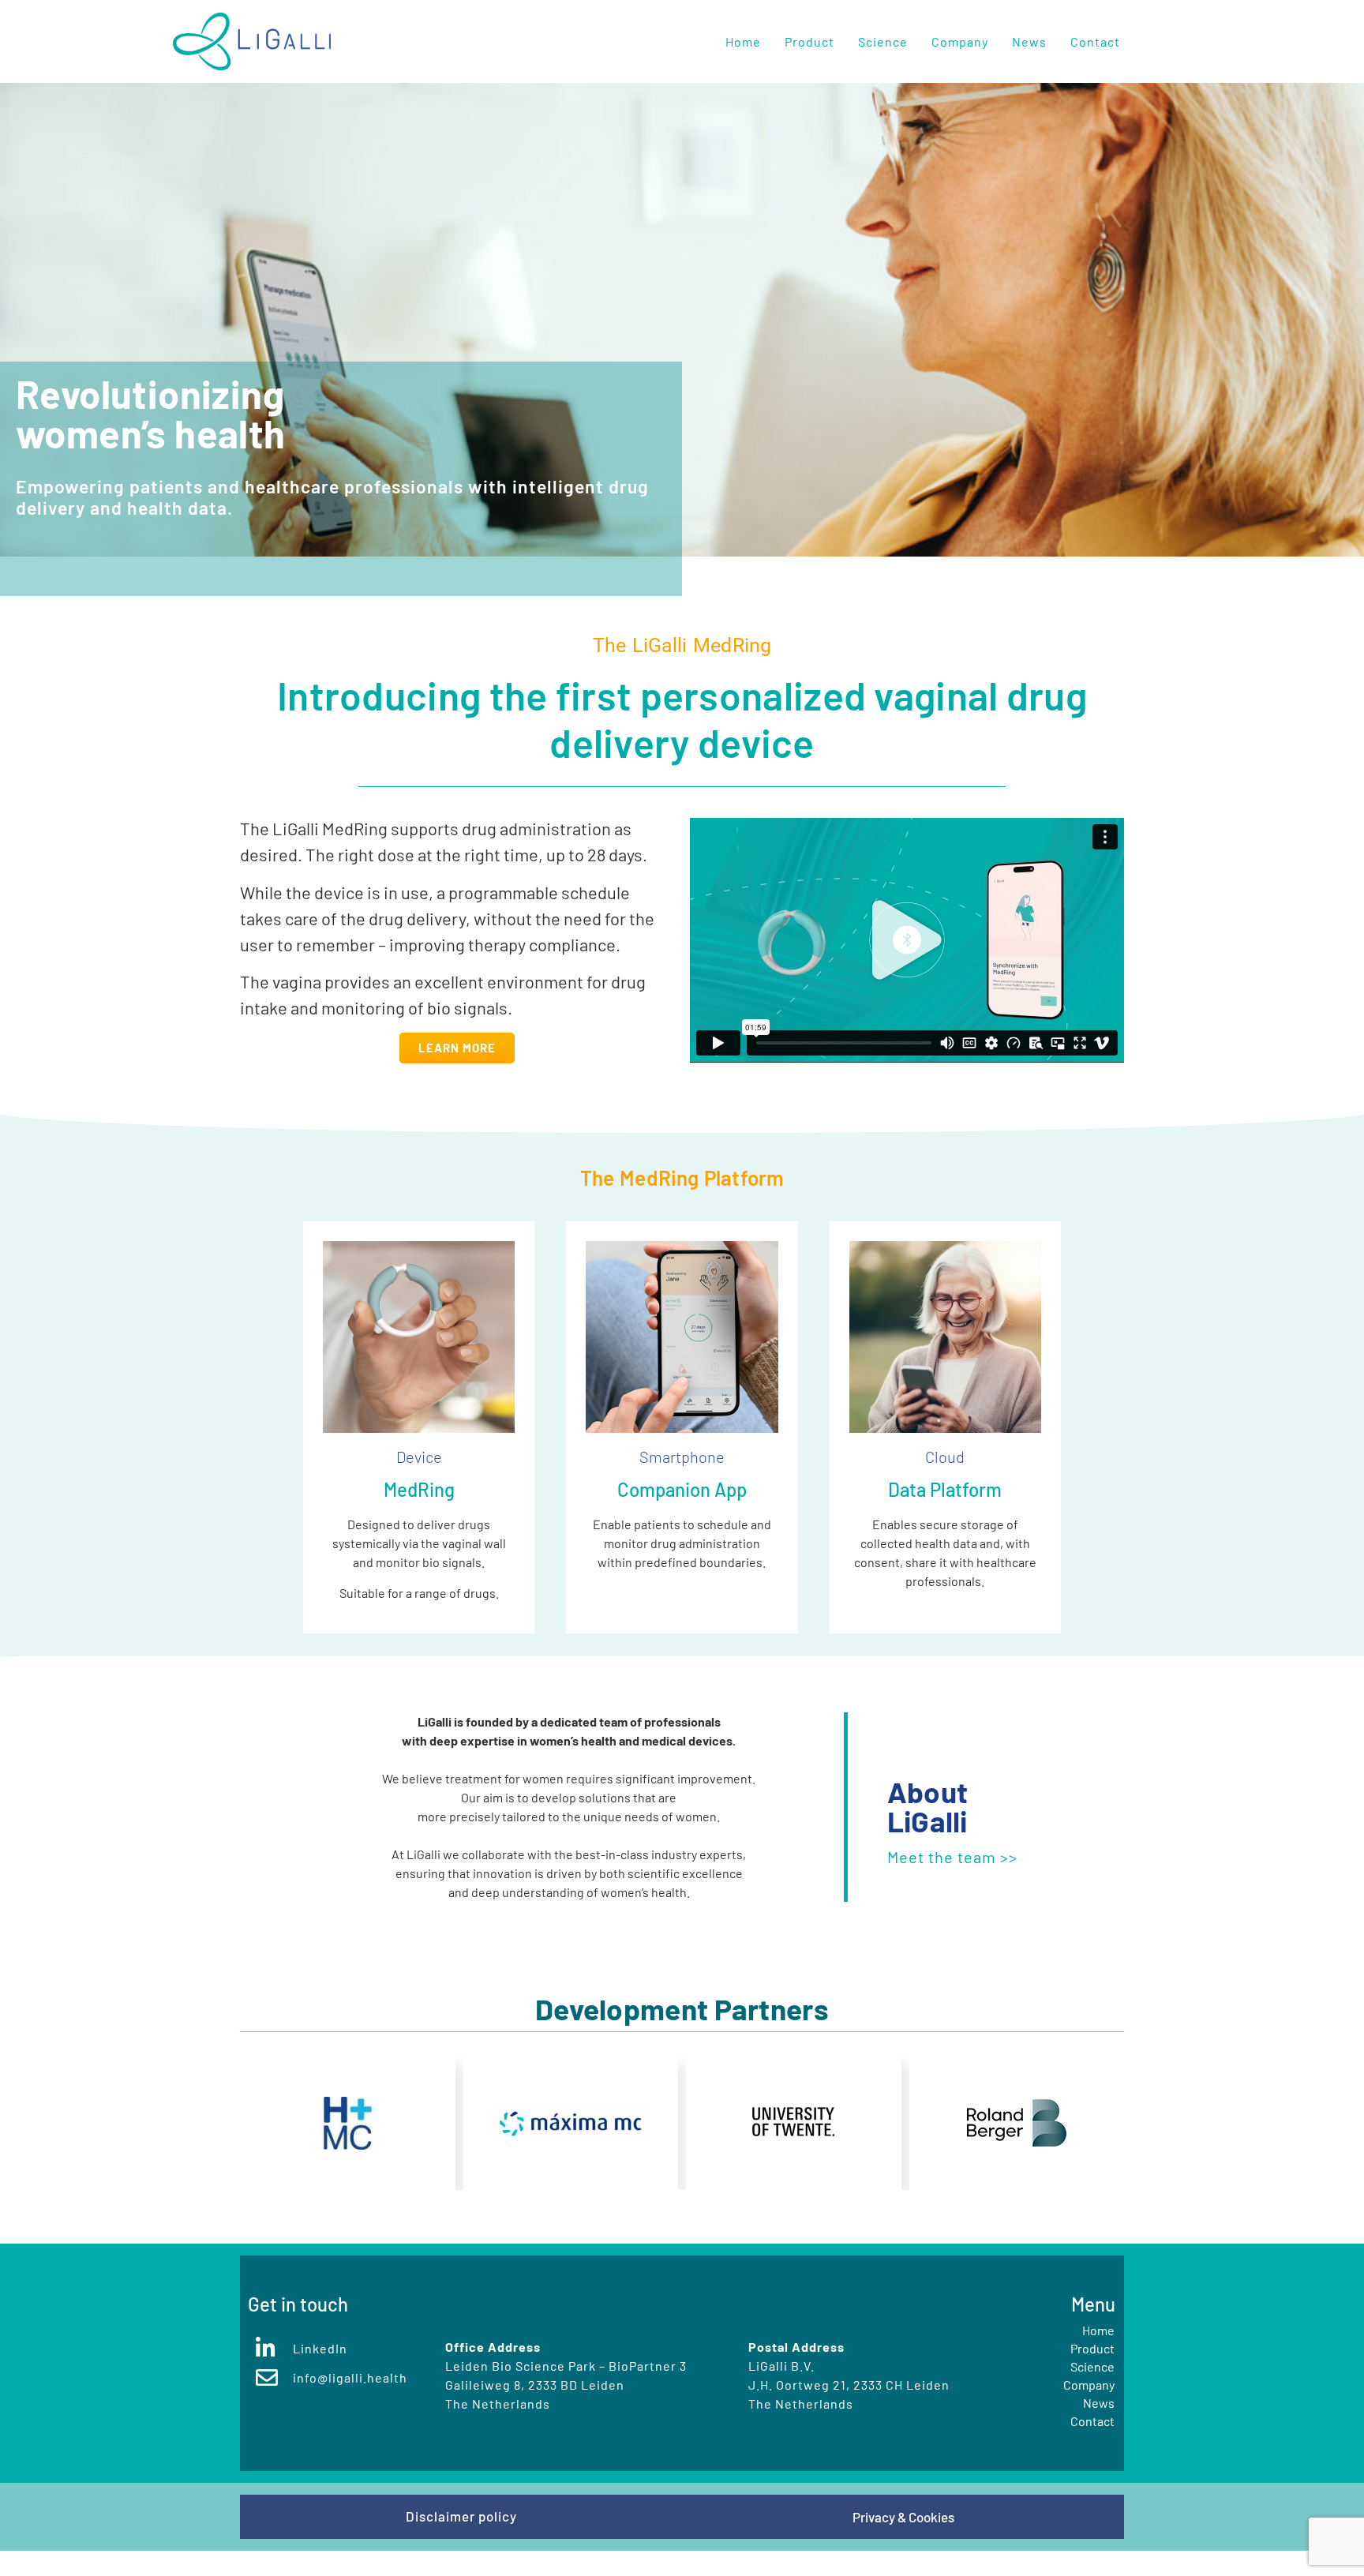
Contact (1095, 41)
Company (960, 41)
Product (809, 41)
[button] (907, 940)
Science (883, 41)
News (1029, 41)
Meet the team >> (952, 1857)
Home (743, 41)
